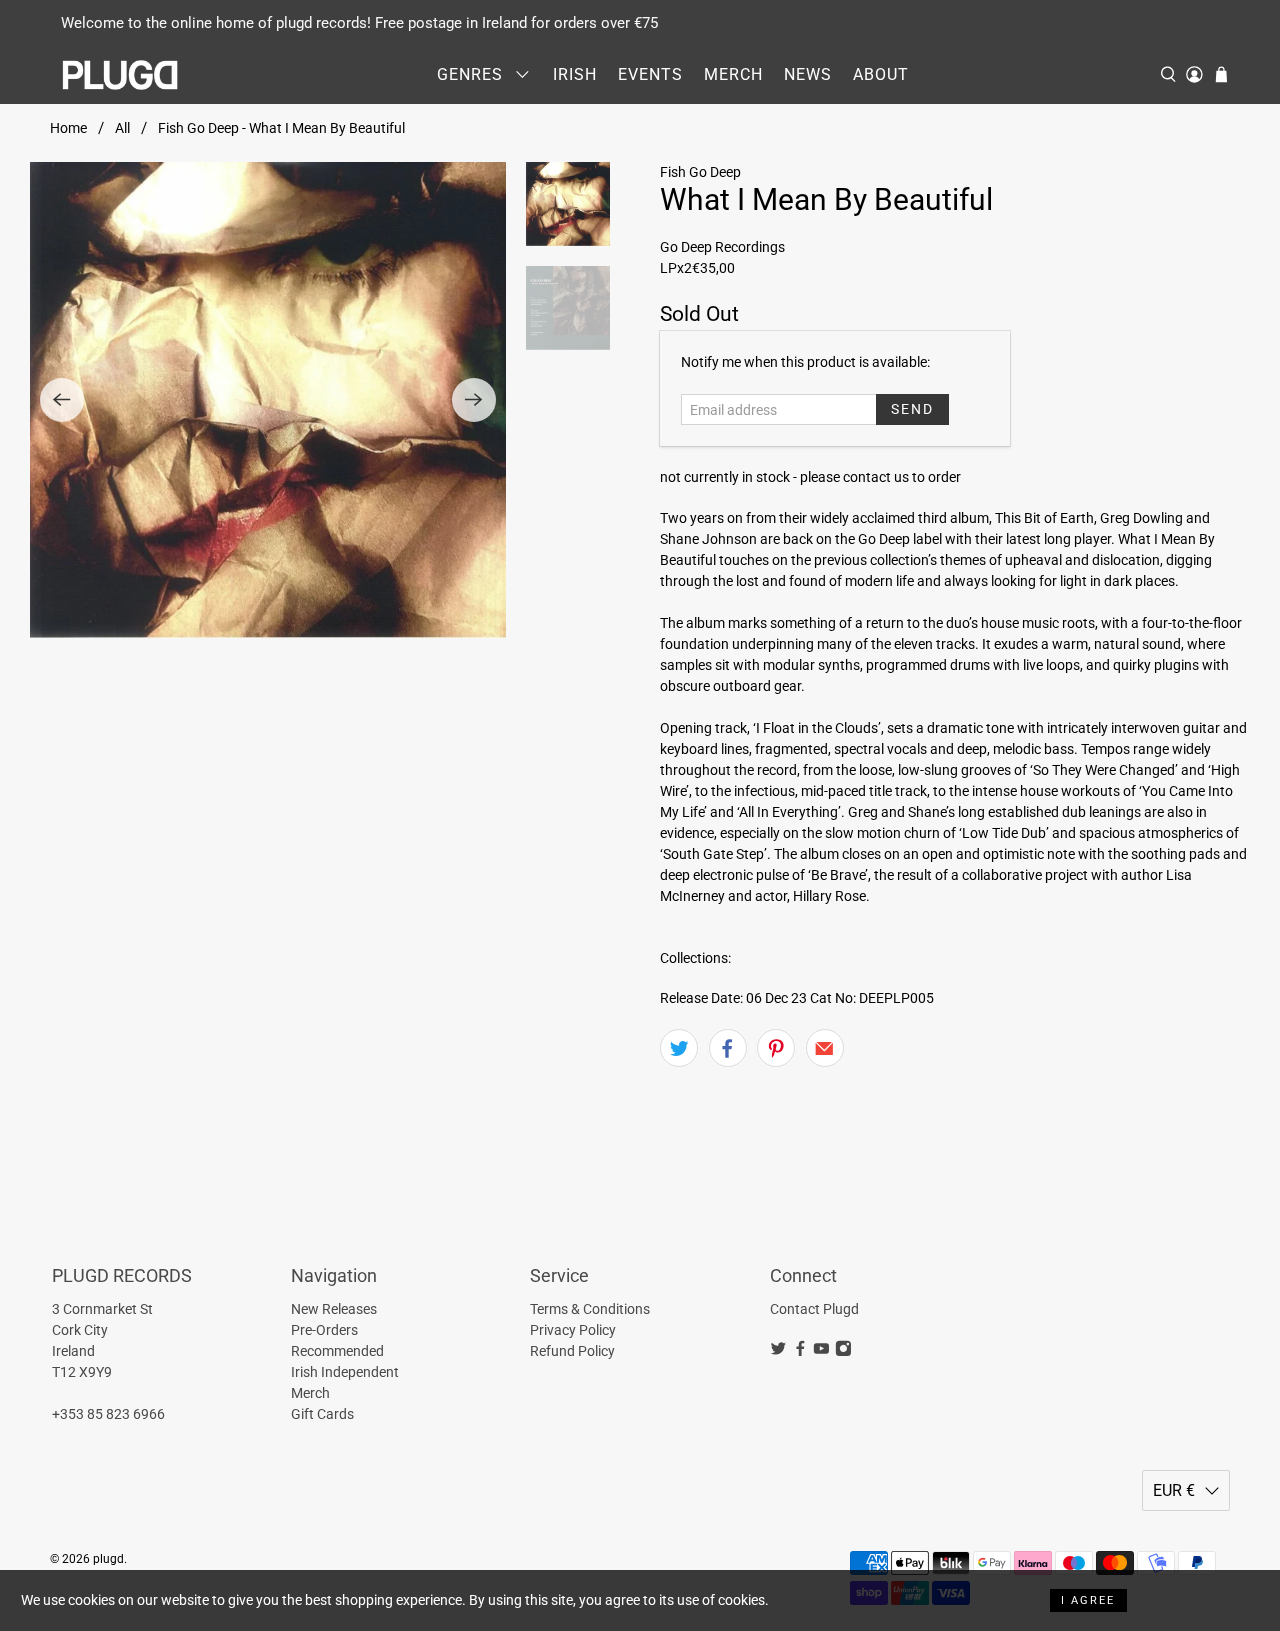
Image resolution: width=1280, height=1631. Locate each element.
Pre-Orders (324, 1330)
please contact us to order (880, 477)
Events (650, 74)
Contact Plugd (814, 1309)
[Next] (474, 400)
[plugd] (121, 75)
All (122, 128)
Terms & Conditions (590, 1309)
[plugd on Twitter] (778, 1352)
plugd (108, 1559)
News (808, 74)
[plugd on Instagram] (843, 1352)
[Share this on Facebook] (728, 1048)
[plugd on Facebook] (800, 1352)
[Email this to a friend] (825, 1048)
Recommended (337, 1351)
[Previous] (62, 400)
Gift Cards (322, 1414)
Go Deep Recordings (722, 247)
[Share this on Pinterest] (776, 1048)
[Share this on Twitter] (679, 1048)
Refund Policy (572, 1351)
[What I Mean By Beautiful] (268, 400)
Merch (733, 74)
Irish (575, 74)
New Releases (334, 1309)
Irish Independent (345, 1372)
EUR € (1174, 1490)
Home (68, 128)
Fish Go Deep (700, 172)
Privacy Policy (573, 1330)
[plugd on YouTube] (821, 1352)
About (881, 74)
